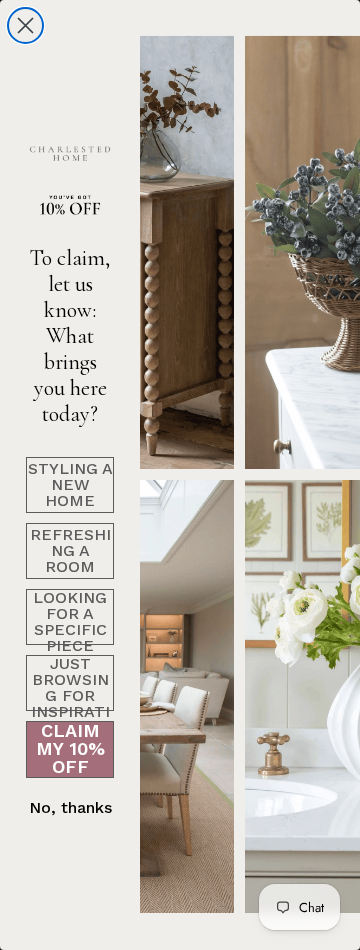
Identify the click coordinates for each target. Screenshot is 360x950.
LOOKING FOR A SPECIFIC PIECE (70, 617)
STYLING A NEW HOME (70, 484)
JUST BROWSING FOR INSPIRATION (70, 683)
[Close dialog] (25, 25)
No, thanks (70, 807)
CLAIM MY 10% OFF (70, 749)
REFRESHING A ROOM (70, 550)
